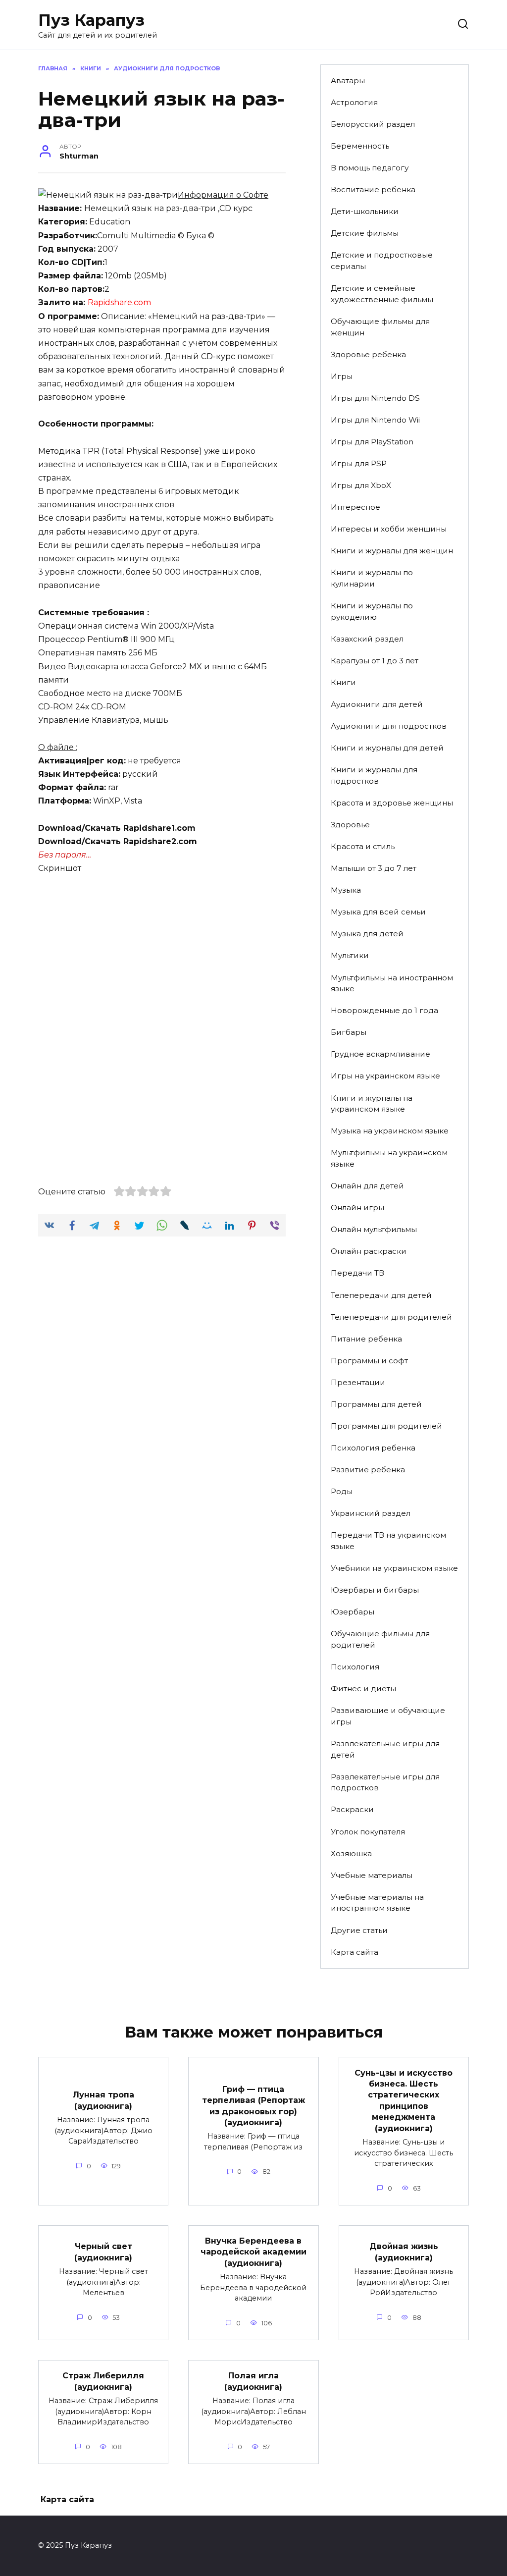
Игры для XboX (361, 485)
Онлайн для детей (367, 1186)
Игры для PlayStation (372, 442)
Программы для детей (376, 1404)
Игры (342, 376)
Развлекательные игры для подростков (385, 1782)
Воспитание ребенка (373, 189)
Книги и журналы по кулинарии (372, 578)
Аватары (348, 80)
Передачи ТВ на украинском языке (388, 1541)
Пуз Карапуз (91, 20)
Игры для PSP (359, 463)
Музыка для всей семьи (378, 912)
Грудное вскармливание (380, 1054)
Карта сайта (355, 1952)
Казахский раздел (367, 639)
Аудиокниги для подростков (389, 726)
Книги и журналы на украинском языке (372, 1104)
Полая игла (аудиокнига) (253, 2381)
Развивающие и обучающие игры (388, 1716)
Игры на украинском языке (385, 1076)
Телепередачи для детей (381, 1295)
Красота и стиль (363, 846)
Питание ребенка (366, 1339)
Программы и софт (369, 1361)
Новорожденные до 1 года (384, 1010)
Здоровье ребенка (368, 354)
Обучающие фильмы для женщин (380, 327)
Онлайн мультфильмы (374, 1229)
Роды (342, 1491)
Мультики (350, 955)
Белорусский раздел (373, 124)
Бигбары (349, 1032)
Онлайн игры (357, 1207)
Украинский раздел (371, 1513)
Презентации (358, 1382)
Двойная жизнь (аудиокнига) (404, 2252)
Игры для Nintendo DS (375, 398)
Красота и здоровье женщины (392, 803)
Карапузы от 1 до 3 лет (375, 661)
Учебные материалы (372, 1875)
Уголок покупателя (368, 1832)
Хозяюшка (351, 1853)
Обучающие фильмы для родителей (380, 1639)
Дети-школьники (365, 211)
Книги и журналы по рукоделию (372, 611)
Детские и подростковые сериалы (382, 261)
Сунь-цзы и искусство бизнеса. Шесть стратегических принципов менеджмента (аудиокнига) (404, 2100)
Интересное (355, 507)
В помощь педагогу (370, 168)
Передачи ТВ (357, 1273)
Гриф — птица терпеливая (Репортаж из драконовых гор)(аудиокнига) (253, 2105)
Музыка (346, 890)
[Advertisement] (162, 958)
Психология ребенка (373, 1448)
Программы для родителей (386, 1426)
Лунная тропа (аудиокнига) (103, 2100)
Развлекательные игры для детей (385, 1749)
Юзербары (353, 1612)
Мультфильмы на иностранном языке (392, 983)
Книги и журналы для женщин (392, 551)
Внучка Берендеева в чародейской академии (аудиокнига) (253, 2252)
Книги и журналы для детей (387, 748)
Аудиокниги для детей (377, 704)
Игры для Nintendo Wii (375, 420)
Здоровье (350, 825)
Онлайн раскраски (369, 1251)
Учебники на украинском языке (394, 1568)
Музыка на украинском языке (390, 1131)
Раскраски (352, 1809)
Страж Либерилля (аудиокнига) (103, 2381)
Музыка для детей (367, 934)
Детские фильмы (365, 233)
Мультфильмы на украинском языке (389, 1158)
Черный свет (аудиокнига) (103, 2252)
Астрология (354, 102)
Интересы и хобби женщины (389, 529)
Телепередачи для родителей (391, 1317)
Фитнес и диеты (363, 1689)
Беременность (360, 146)
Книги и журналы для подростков (374, 775)
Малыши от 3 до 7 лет (374, 868)
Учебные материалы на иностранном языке (377, 1903)
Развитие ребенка (368, 1470)
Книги (343, 682)
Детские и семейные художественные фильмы (382, 294)
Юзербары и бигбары (375, 1590)
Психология (355, 1667)
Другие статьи (359, 1930)
